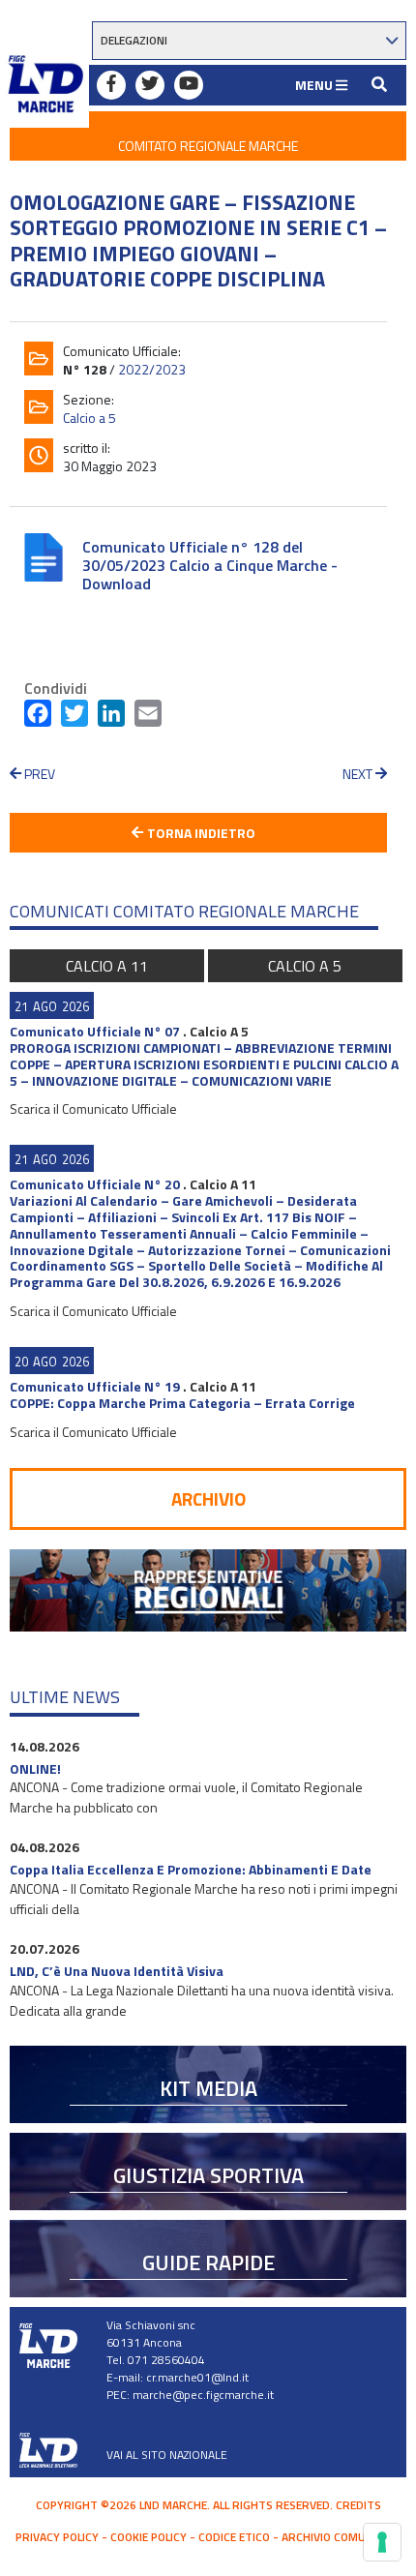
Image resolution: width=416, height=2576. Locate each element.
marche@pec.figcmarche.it (203, 2395)
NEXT (359, 774)
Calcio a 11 (107, 966)
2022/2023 (152, 369)
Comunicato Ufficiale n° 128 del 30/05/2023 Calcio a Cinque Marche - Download (210, 565)
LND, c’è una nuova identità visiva (117, 1971)
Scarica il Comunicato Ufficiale (93, 1108)
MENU (315, 85)
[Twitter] (74, 717)
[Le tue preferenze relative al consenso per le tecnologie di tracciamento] (382, 2542)
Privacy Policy (57, 2537)
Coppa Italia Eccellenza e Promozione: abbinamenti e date (191, 1869)
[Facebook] (38, 717)
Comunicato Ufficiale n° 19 (95, 1386)
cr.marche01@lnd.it (197, 2377)
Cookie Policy (149, 2537)
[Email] (148, 717)
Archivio (208, 1498)
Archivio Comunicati (341, 2537)
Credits (358, 2505)
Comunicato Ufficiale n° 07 (95, 1031)
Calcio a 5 (89, 418)
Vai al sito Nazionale (167, 2455)
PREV (38, 774)
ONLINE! (35, 1768)
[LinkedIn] (111, 717)
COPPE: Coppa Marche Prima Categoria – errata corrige (182, 1403)
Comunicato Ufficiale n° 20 (95, 1184)
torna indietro (200, 833)
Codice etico (234, 2537)
